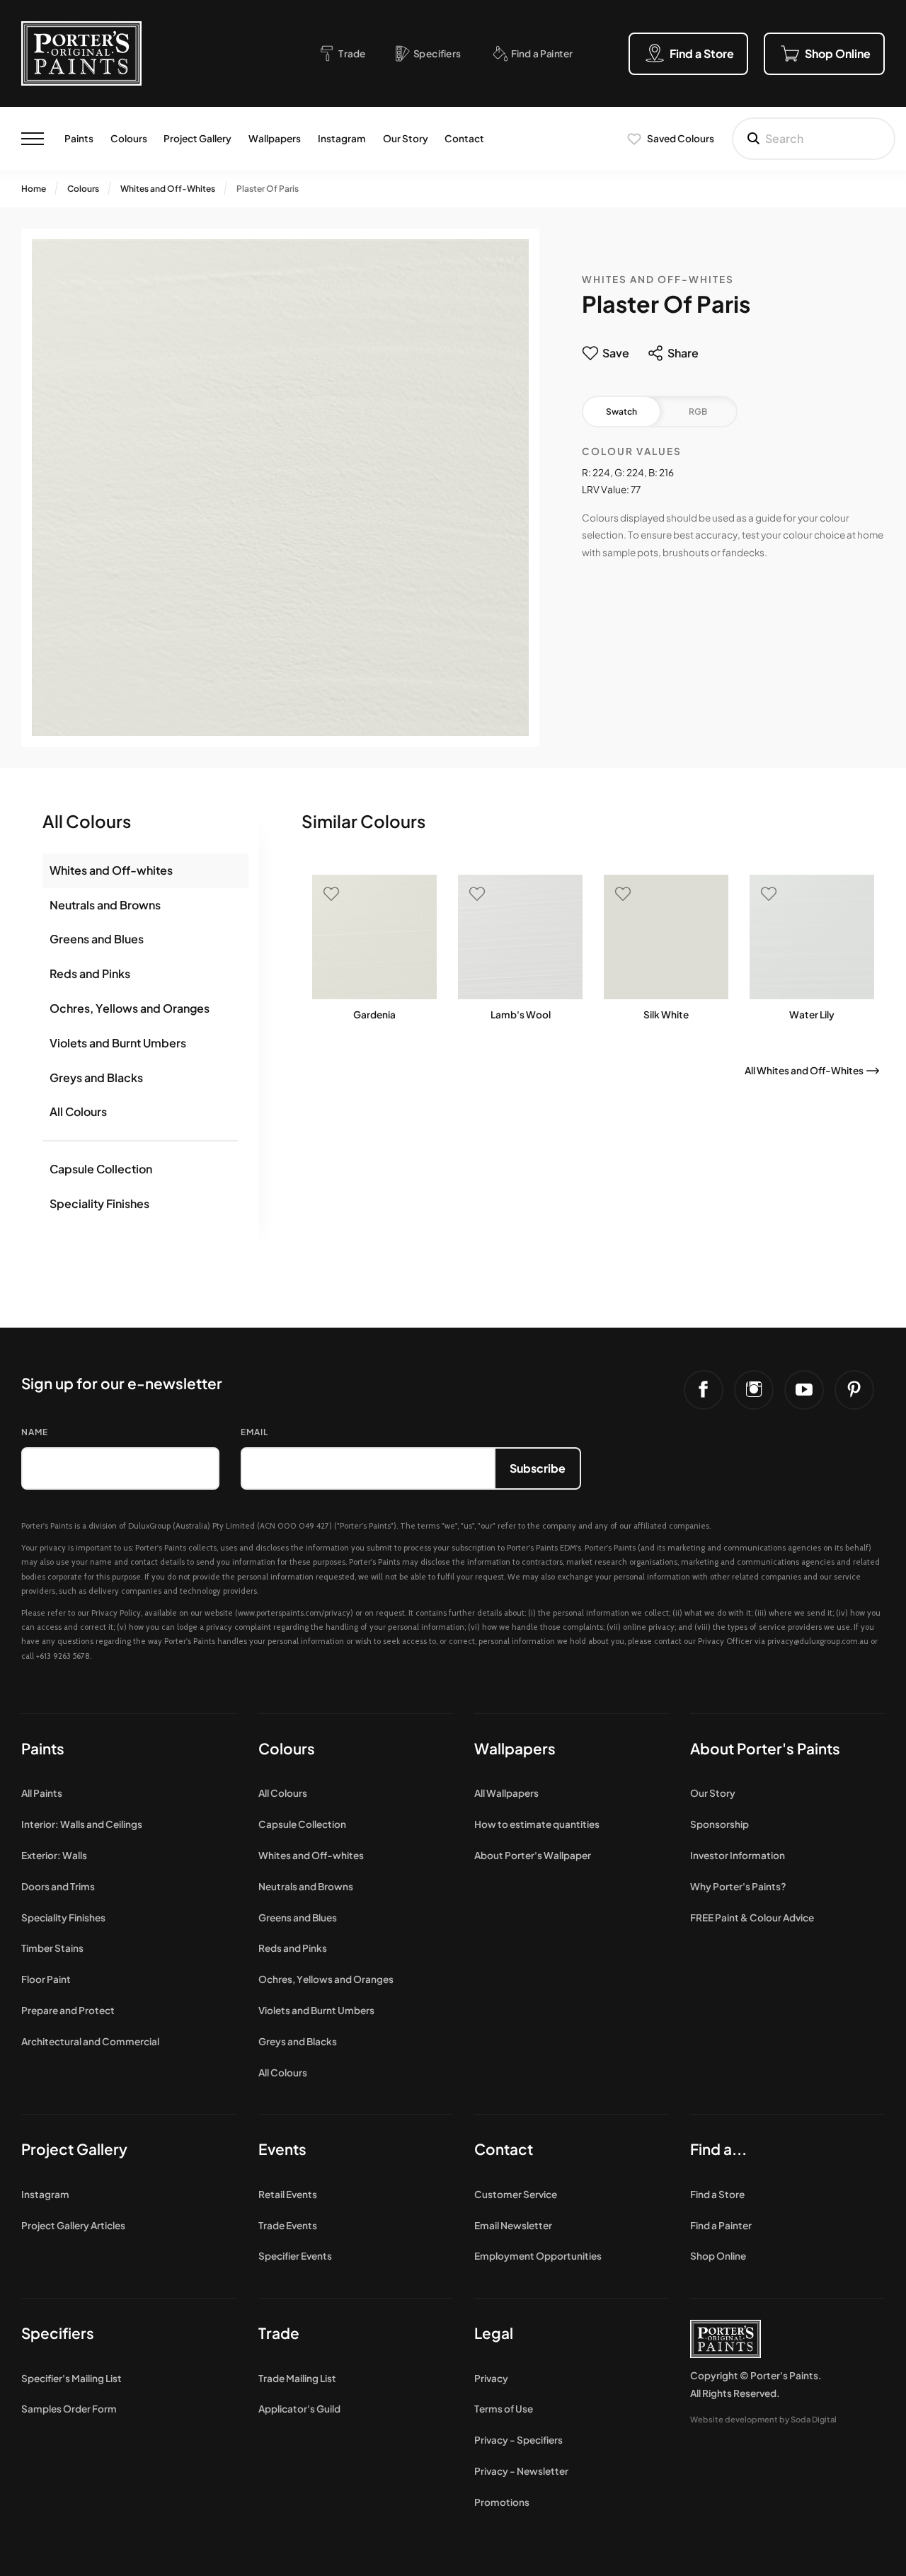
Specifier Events (295, 2256)
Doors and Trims (58, 1886)
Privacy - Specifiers (518, 2440)
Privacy (491, 2378)
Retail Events (288, 2194)
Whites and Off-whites (111, 870)
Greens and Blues (97, 939)
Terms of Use (504, 2409)
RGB (698, 412)
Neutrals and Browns (105, 905)
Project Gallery (197, 138)
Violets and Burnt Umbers (118, 1043)
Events (282, 2149)
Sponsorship (719, 1824)
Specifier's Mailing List (71, 2378)
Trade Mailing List (297, 2378)
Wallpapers (275, 138)
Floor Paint (46, 1979)
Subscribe (538, 1468)
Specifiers (58, 2333)
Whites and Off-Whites (168, 189)
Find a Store (717, 2194)
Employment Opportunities (538, 2256)
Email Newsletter (513, 2225)
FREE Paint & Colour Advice (752, 1917)
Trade (279, 2333)
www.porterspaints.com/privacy (294, 1613)
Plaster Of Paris (268, 189)
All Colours (78, 1111)
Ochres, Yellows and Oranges (130, 1008)
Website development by (763, 2419)
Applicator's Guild (299, 2409)
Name (35, 1432)
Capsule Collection (101, 1169)
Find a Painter (721, 2225)
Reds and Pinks (90, 973)
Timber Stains (52, 1948)
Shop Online (718, 2256)
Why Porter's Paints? (738, 1886)
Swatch (621, 412)
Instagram (342, 138)
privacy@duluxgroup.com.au (818, 1641)
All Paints (42, 1793)
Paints (79, 138)
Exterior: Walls (54, 1855)
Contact (464, 138)
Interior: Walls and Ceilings (82, 1824)
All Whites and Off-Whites (804, 1070)
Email (254, 1432)
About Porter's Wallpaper (533, 1855)
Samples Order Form (69, 2409)
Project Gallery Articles (73, 2225)
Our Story (406, 138)
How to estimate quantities (537, 1824)
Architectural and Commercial (90, 2041)
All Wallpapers (506, 1793)
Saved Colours (681, 138)
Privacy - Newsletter (521, 2471)
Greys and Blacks (96, 1077)
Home (34, 189)
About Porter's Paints (765, 1748)
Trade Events (288, 2225)
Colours (129, 138)
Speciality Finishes (99, 1203)
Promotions (502, 2502)
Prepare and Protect (68, 2010)
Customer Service (516, 2194)
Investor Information (738, 1855)
